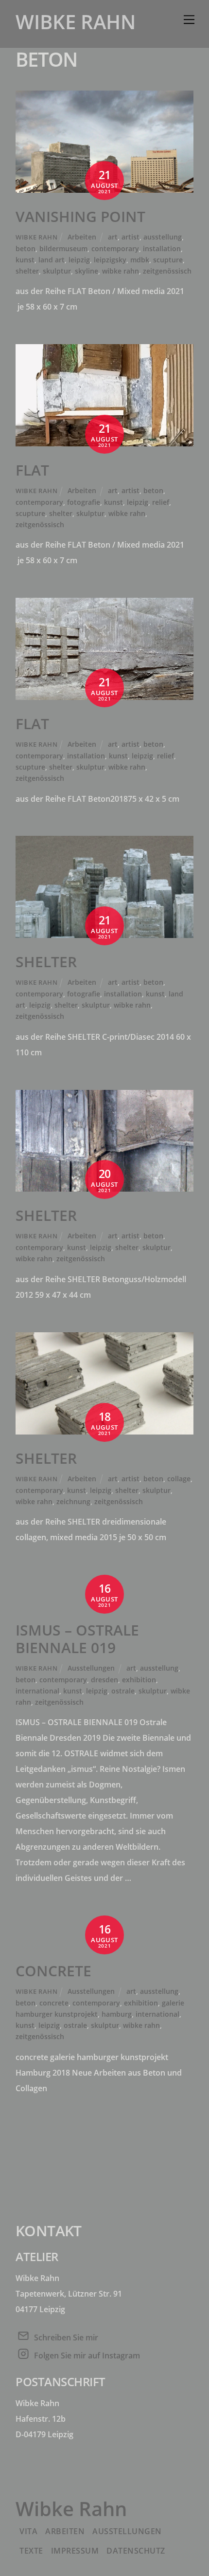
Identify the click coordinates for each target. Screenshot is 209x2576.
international (37, 1691)
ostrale (123, 1691)
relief (161, 502)
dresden (104, 1680)
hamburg (117, 2014)
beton (26, 248)
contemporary (115, 248)
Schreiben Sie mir (66, 2337)
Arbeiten (82, 237)
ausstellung (163, 237)
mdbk (140, 260)
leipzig (79, 260)
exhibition (139, 1680)
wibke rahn (121, 271)
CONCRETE (53, 1971)
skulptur (57, 271)
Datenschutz (136, 2551)
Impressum (75, 2551)
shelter (27, 271)
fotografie (84, 502)
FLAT (32, 470)
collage (179, 1479)
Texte (31, 2551)
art (113, 237)
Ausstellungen (91, 1668)
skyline (87, 271)
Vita (28, 2531)
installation (162, 248)
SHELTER (46, 962)
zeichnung (73, 1501)
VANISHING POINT (80, 216)
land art (52, 260)
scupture (168, 260)
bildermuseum (63, 248)
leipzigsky (110, 260)
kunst (25, 260)
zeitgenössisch (167, 271)
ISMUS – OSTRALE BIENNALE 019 (77, 1639)
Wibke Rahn (36, 237)
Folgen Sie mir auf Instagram (87, 2355)
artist (131, 237)
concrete (54, 2003)
